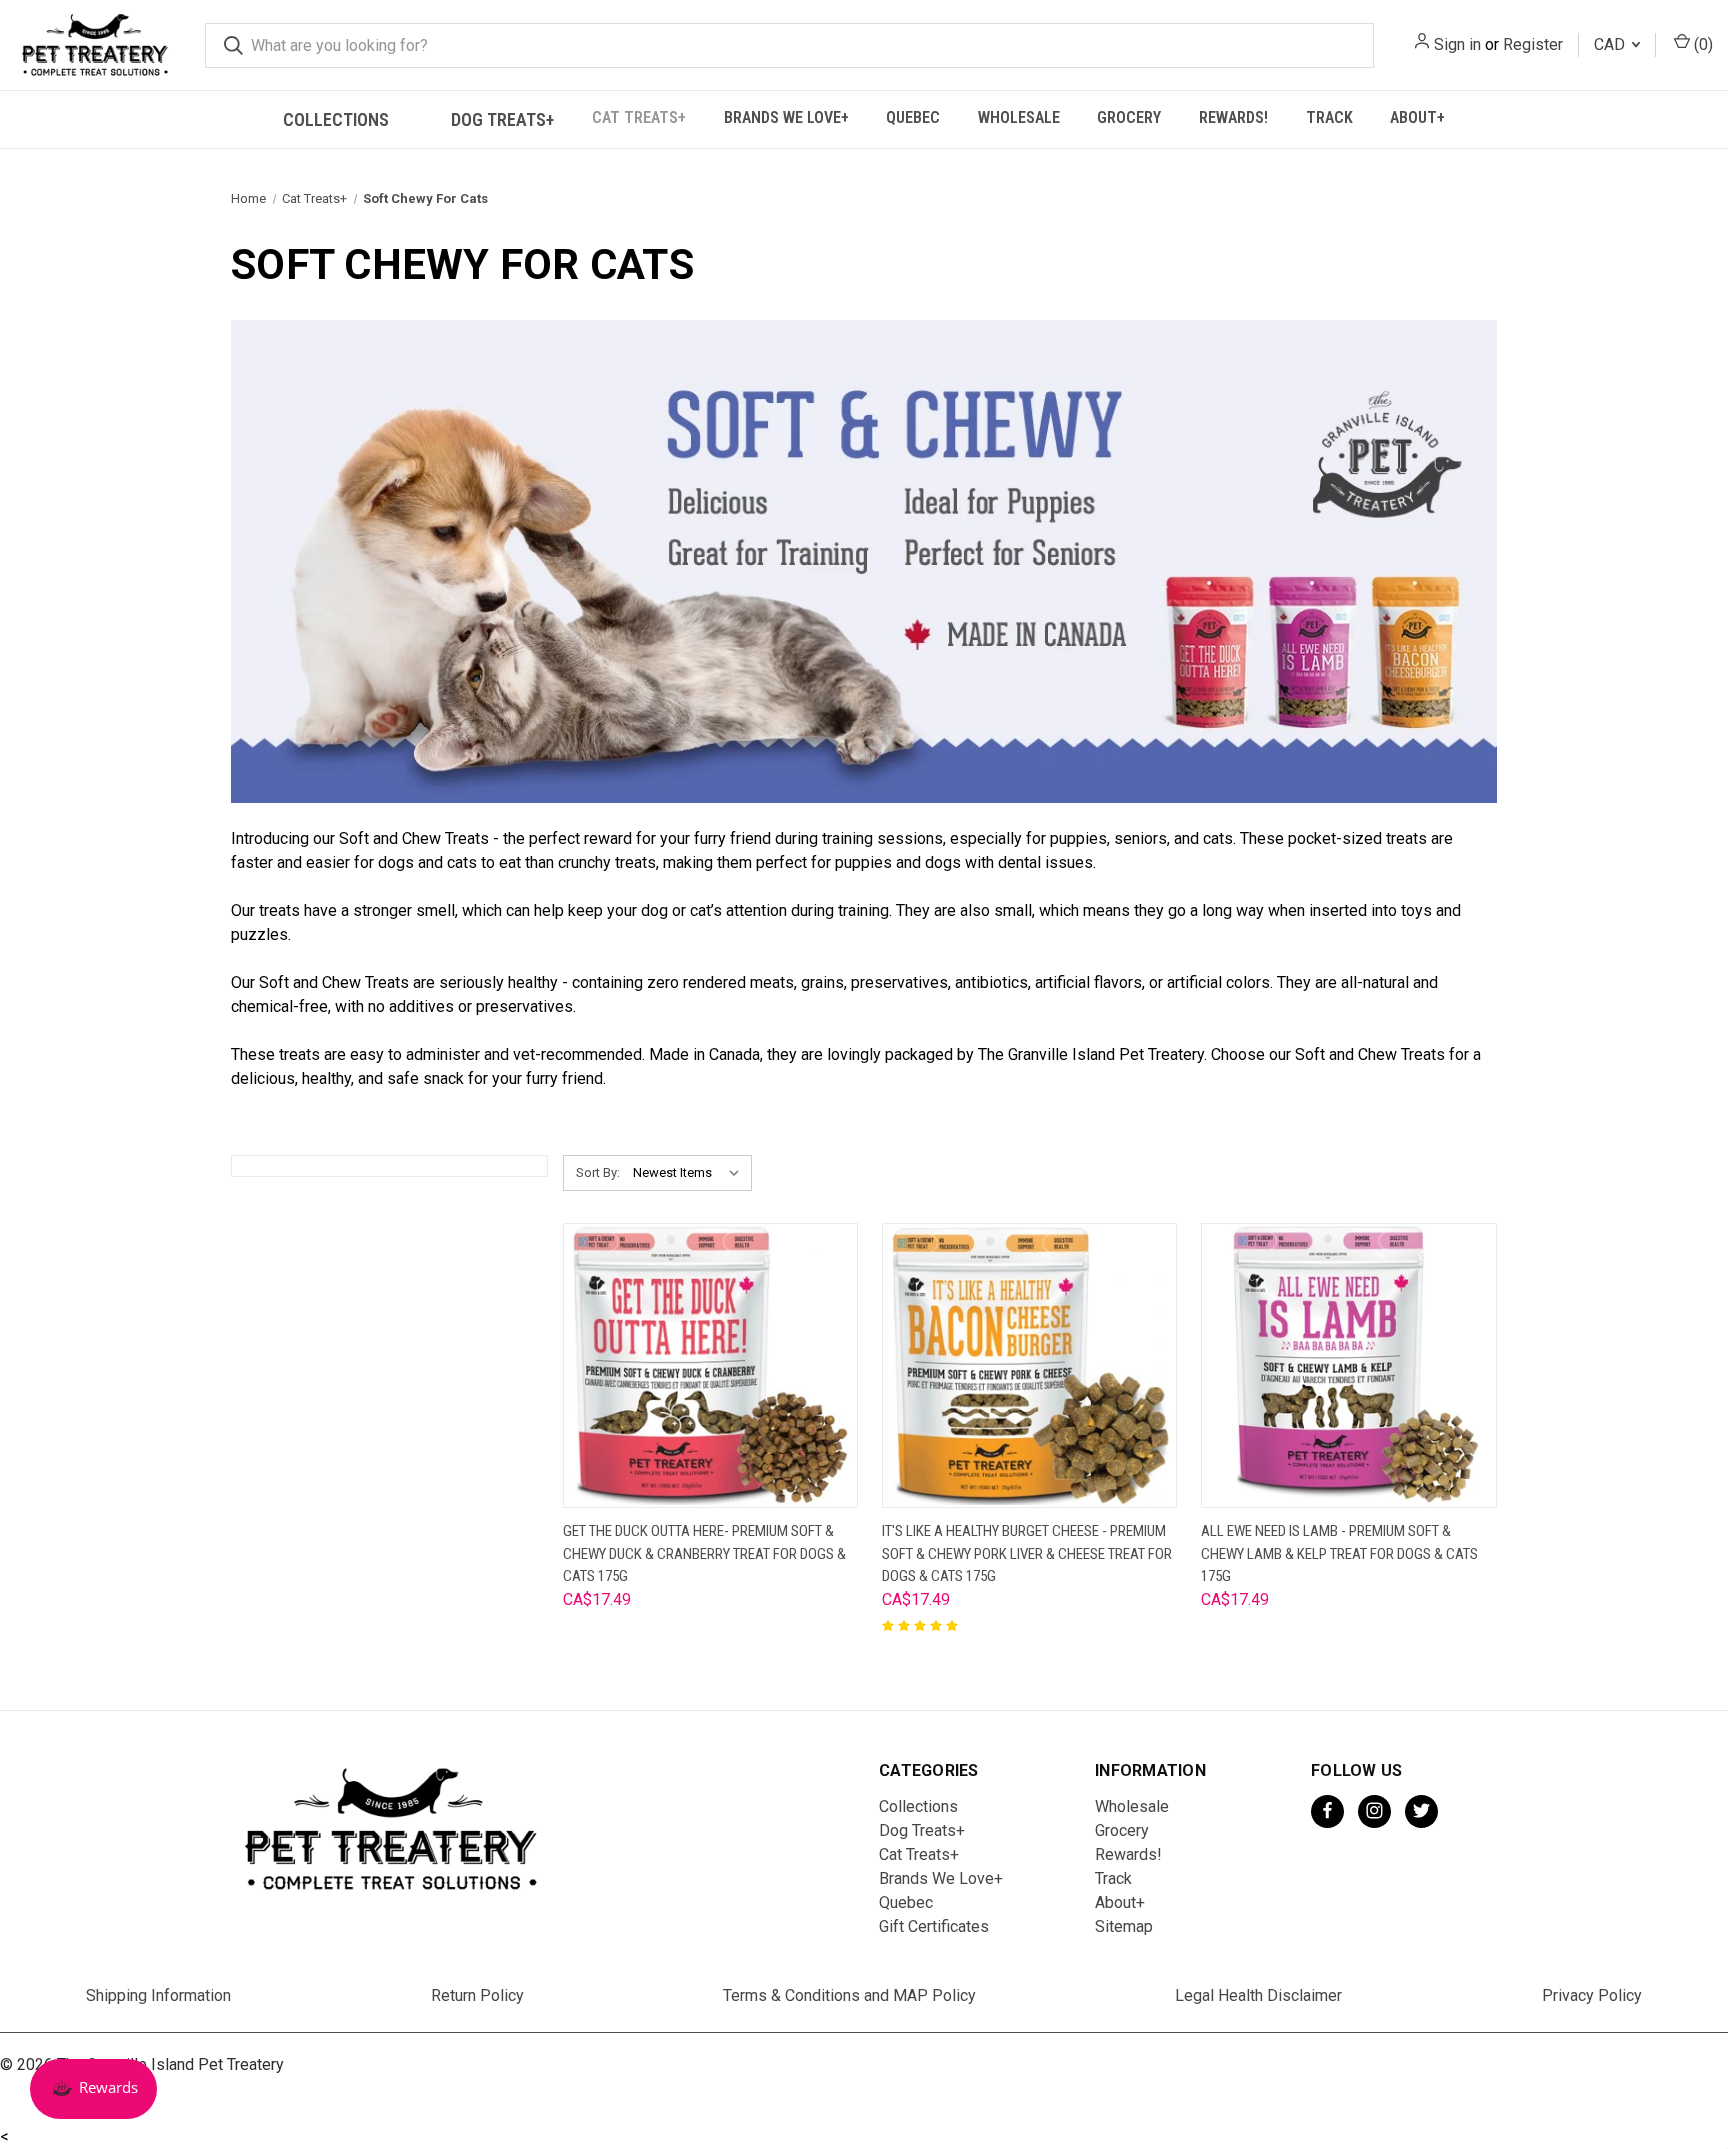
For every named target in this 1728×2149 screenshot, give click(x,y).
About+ (1417, 117)
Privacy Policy (1592, 1995)
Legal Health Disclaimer (1258, 1995)
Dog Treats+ (502, 119)
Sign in (1457, 44)
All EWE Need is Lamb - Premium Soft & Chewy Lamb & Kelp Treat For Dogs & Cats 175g (1339, 1553)
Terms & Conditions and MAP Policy (849, 1995)
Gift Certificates (934, 1926)
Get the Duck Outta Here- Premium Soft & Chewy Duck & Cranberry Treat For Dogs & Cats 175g (704, 1553)
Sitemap (1124, 1926)
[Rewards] (93, 2089)
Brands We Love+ (786, 117)
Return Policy (477, 1995)
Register (1533, 44)
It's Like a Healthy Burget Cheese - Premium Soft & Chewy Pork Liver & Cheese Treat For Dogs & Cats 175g (1027, 1553)
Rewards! (1233, 117)
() (1701, 44)
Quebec (913, 117)
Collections (336, 119)
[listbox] (690, 1173)
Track (1329, 117)
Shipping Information (158, 1995)
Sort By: (598, 1172)
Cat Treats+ (639, 117)
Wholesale (1019, 117)
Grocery (1129, 117)
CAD (1611, 44)
